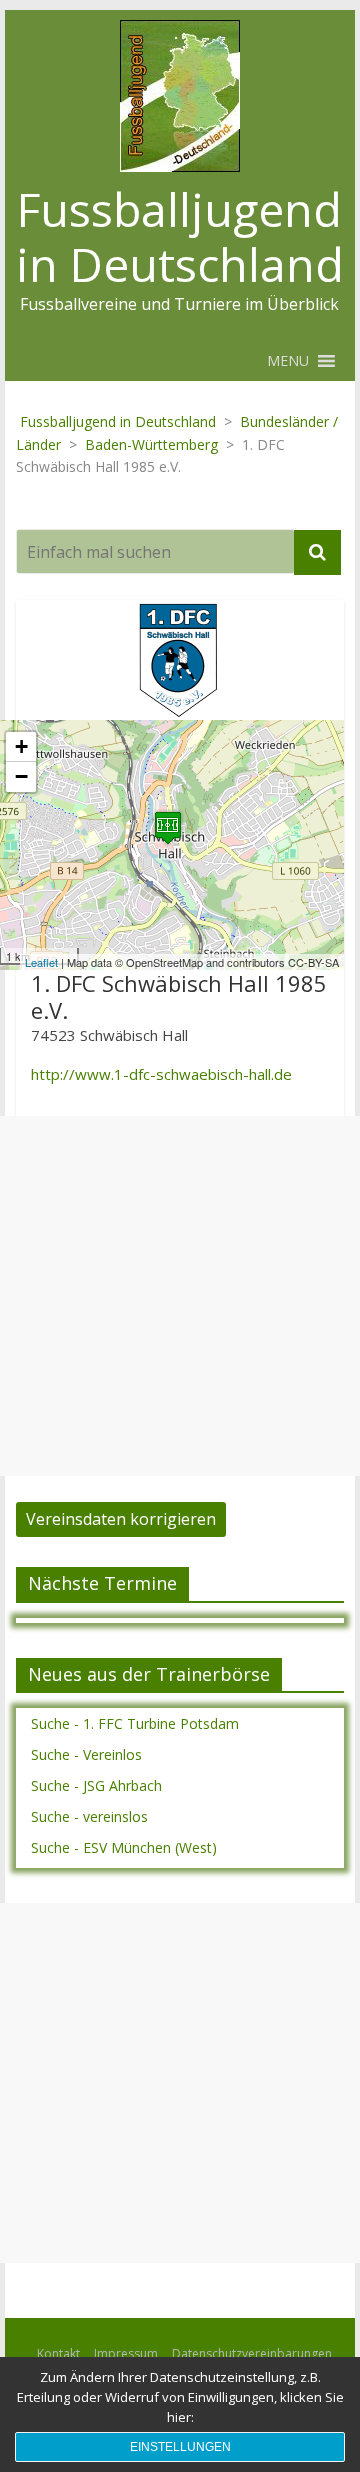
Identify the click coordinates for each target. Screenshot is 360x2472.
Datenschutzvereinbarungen (252, 2353)
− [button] (21, 776)
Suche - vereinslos (89, 1816)
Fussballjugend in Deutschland (180, 236)
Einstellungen (180, 2447)
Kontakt (58, 2353)
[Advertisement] (180, 1296)
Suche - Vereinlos (86, 1754)
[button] (288, 361)
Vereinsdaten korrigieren (121, 1519)
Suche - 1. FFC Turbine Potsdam (135, 1723)
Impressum (126, 2353)
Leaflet (41, 962)
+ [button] (21, 746)
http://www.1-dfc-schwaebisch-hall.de (161, 1074)
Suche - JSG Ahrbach (96, 1785)
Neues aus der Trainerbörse (149, 1674)
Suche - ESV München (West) (124, 1847)
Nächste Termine (102, 1583)
